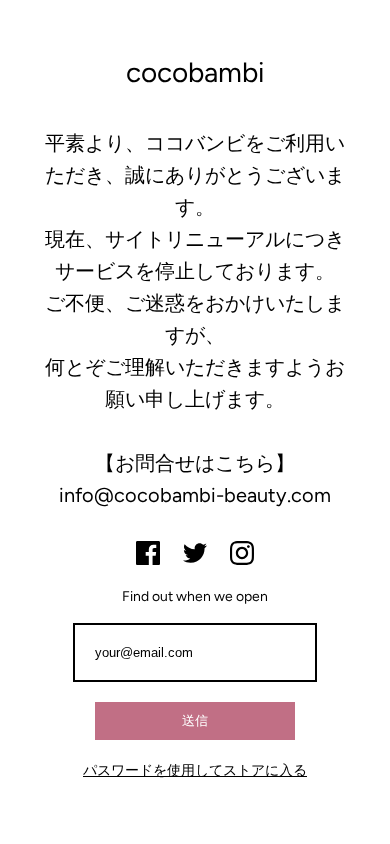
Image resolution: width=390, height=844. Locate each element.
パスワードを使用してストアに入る (195, 770)
